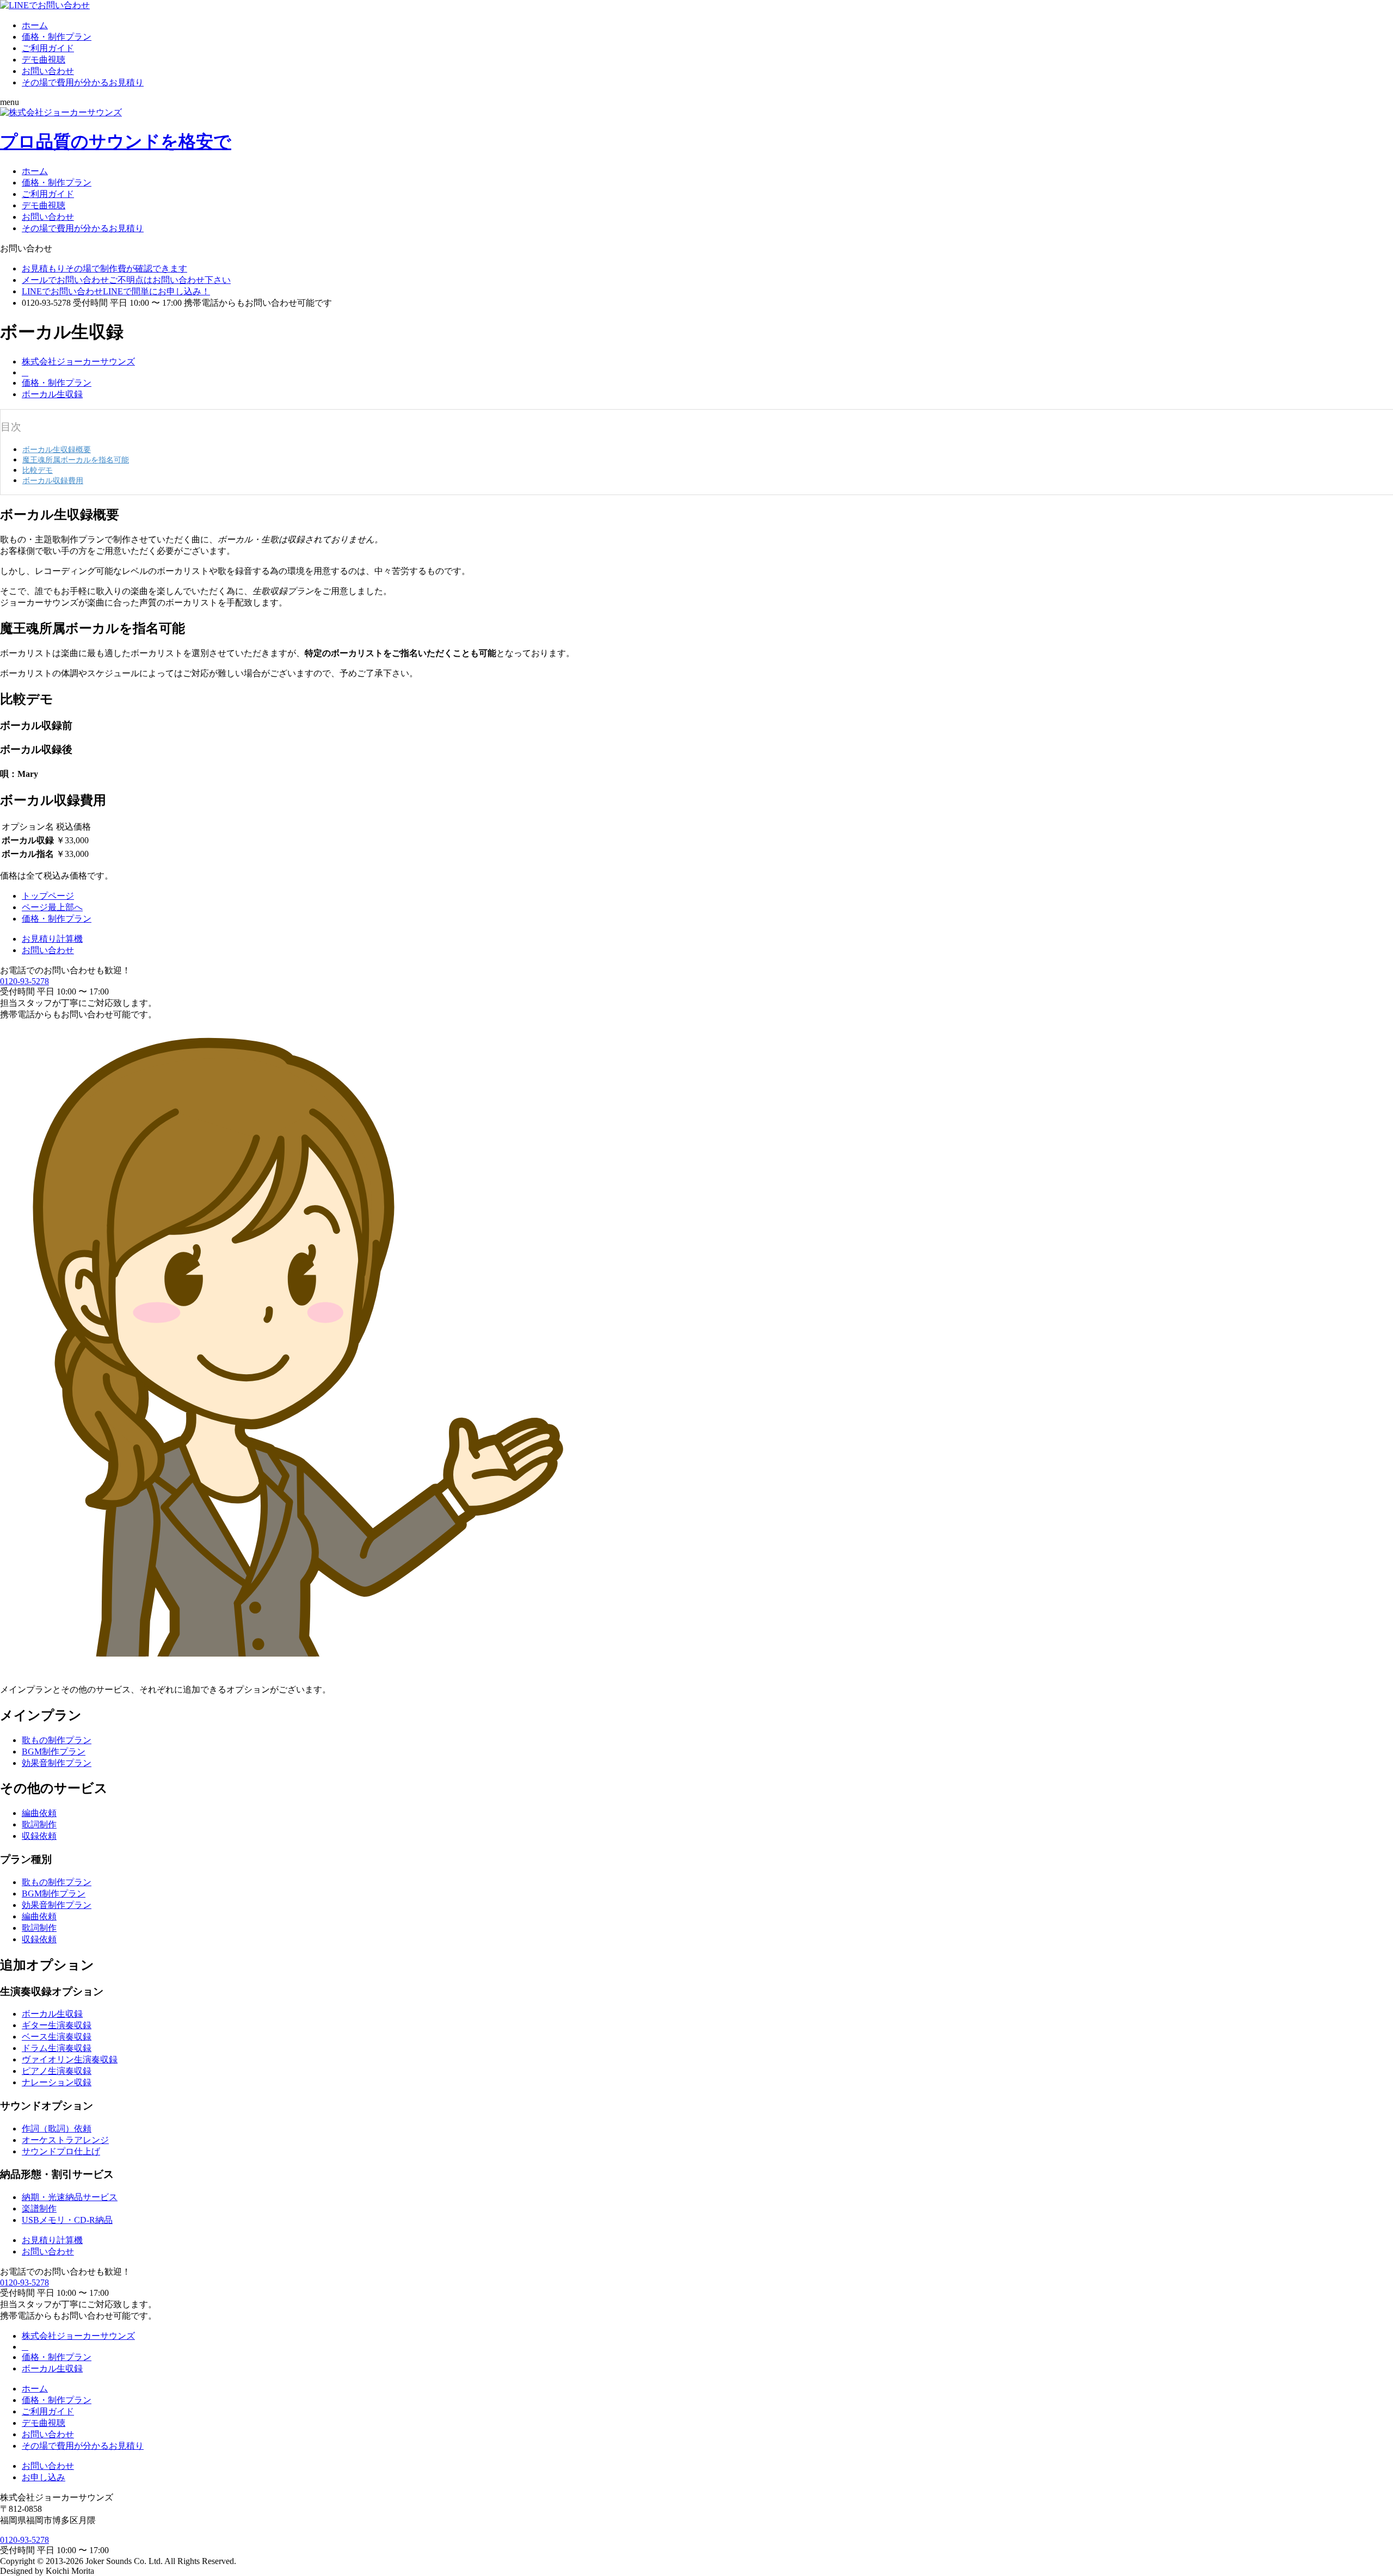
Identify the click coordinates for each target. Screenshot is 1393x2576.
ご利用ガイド (48, 48)
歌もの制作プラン (57, 1740)
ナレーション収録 (57, 2082)
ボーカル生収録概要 (57, 449)
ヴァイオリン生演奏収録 (70, 2059)
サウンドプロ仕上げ (61, 2151)
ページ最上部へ (52, 907)
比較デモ (38, 470)
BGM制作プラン (54, 1752)
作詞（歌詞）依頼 (57, 2129)
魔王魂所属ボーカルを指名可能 (76, 460)
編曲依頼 (39, 1813)
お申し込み (44, 2477)
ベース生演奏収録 (57, 2037)
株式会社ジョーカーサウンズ (78, 362)
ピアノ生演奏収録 (57, 2071)
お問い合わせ (48, 71)
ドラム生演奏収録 (57, 2048)
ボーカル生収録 (52, 394)
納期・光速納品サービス (70, 2197)
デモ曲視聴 (44, 60)
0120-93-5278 (24, 981)
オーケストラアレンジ (65, 2140)
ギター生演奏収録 (57, 2025)
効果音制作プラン (57, 1763)
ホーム (35, 25)
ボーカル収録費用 (53, 480)
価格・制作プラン (57, 37)
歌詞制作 (39, 1824)
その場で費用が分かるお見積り (83, 82)
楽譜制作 (39, 2209)
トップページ (48, 896)
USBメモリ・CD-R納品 (67, 2220)
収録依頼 (39, 1836)
